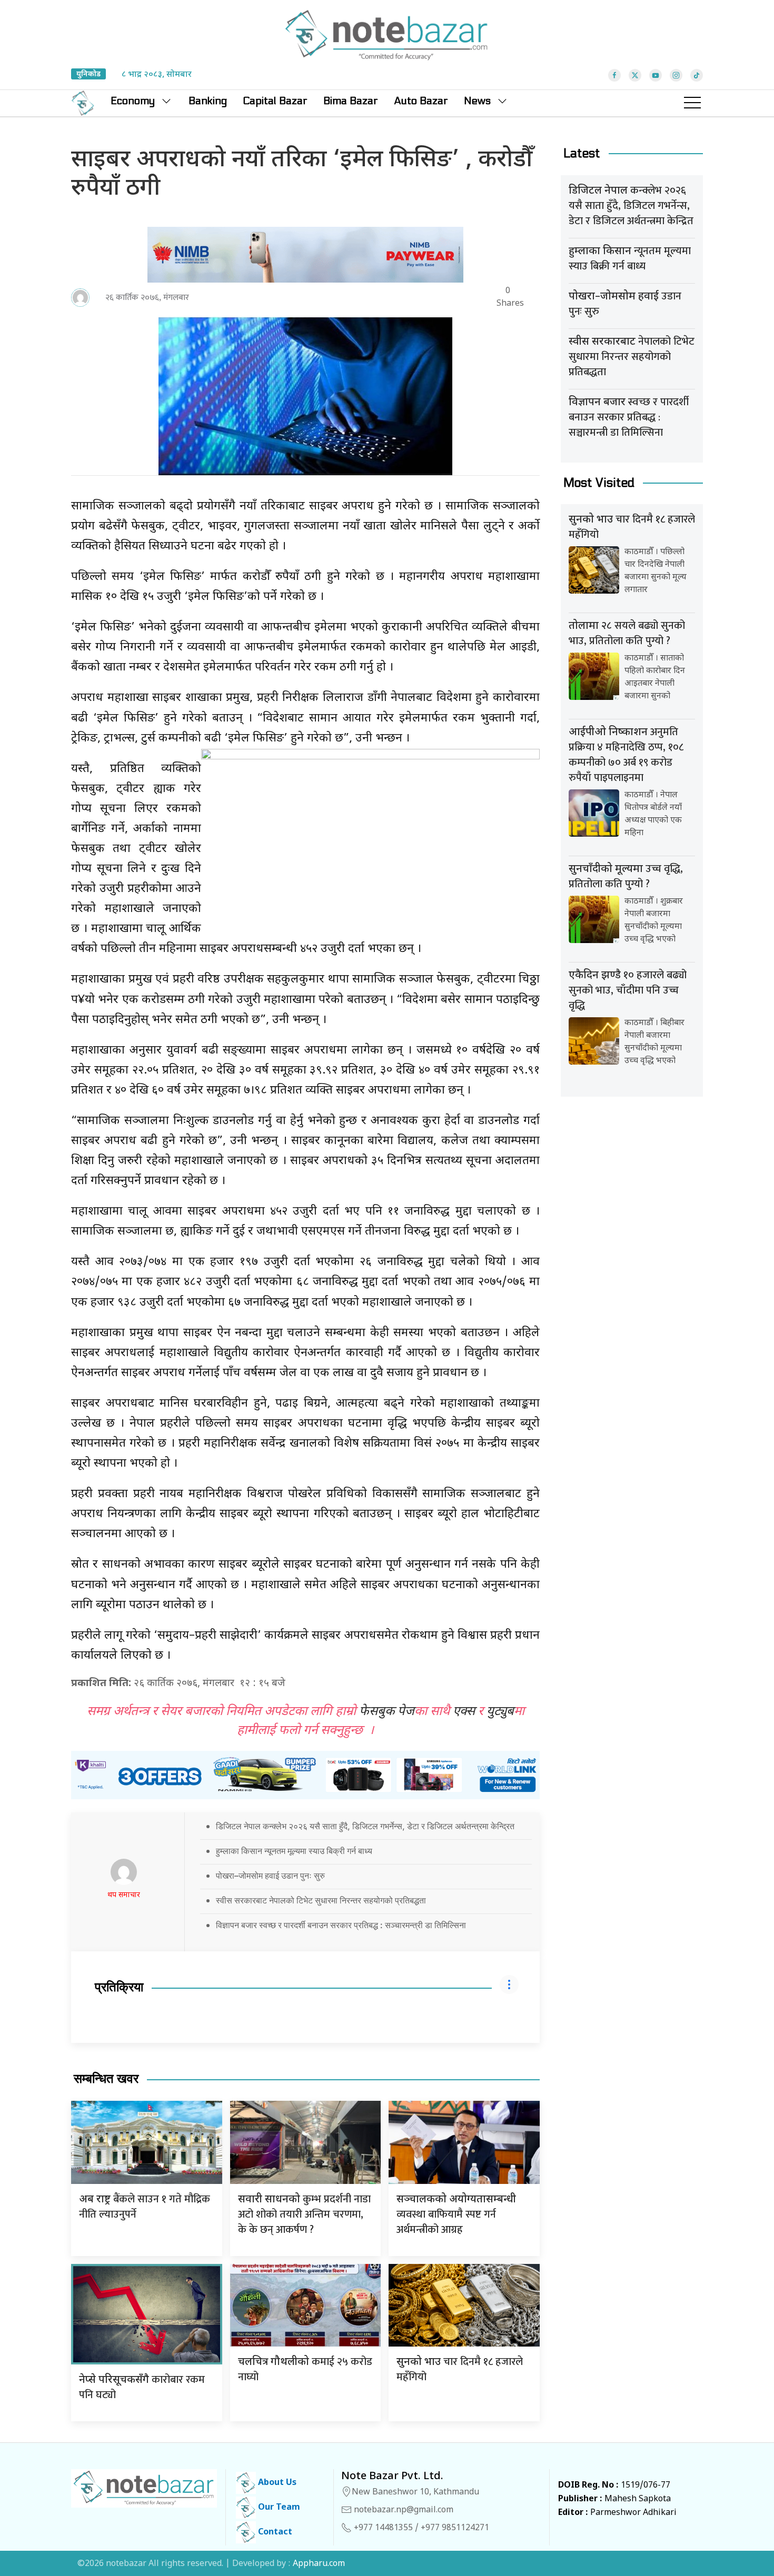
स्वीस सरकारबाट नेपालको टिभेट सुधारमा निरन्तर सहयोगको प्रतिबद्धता (321, 1900)
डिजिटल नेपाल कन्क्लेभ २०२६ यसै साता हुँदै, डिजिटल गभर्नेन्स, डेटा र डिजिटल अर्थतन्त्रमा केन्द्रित (365, 1826)
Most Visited (599, 483)
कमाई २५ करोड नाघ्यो (305, 2369)
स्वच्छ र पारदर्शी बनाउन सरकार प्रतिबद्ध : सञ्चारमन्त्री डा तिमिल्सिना (629, 417)
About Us (276, 2483)
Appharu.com (319, 2564)
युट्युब (500, 1712)
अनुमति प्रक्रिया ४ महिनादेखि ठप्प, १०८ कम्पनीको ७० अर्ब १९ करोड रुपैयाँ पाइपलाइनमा (626, 755)
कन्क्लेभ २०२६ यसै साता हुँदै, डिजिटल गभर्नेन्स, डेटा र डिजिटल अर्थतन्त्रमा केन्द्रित (631, 206)
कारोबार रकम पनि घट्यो (142, 2387)
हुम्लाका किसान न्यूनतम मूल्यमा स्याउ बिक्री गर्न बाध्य (294, 1851)
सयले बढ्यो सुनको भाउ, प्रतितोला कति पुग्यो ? (627, 633)
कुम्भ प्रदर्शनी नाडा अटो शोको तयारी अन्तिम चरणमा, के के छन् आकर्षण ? (304, 2214)
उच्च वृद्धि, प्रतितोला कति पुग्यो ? (626, 876)
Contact (274, 2533)
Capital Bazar (275, 101)
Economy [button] (133, 101)
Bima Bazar (351, 101)
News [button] (477, 101)
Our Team (278, 2508)
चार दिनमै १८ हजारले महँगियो (460, 2369)
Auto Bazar (421, 101)
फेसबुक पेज (387, 1712)
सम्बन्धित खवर (106, 2079)
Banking (208, 101)
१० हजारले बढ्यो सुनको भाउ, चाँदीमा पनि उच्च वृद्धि (628, 990)
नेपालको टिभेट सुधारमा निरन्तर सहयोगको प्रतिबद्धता (632, 357)
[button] (692, 103)
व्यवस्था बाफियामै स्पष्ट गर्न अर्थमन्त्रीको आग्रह (456, 2216)
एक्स (464, 1712)
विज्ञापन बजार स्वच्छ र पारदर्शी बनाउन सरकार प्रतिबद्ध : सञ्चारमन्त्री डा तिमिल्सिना (341, 1925)
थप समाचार (124, 1895)
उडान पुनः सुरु (625, 304)
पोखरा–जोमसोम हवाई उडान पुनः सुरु (270, 1876)
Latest (582, 153)
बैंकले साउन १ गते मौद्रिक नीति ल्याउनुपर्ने (145, 2207)
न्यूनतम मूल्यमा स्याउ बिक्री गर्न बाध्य (630, 259)
